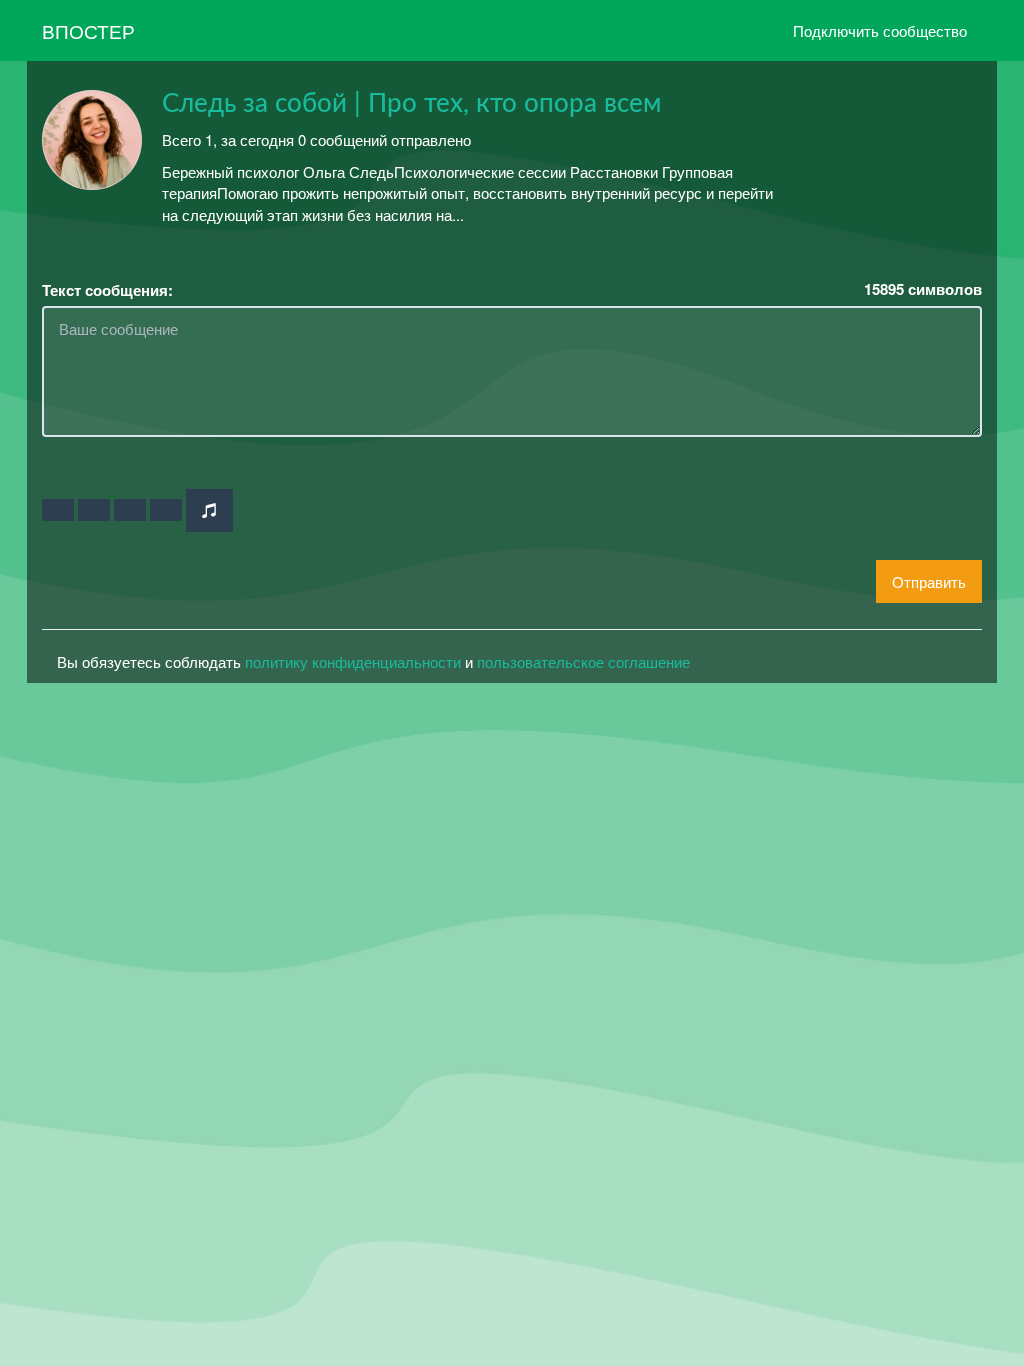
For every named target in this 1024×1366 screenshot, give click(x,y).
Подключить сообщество (880, 30)
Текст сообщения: (107, 290)
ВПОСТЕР (88, 30)
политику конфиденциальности (353, 661)
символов (923, 289)
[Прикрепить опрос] (130, 510)
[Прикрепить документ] (166, 510)
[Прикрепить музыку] (209, 510)
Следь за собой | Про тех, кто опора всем (411, 104)
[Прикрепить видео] (94, 510)
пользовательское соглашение (583, 661)
